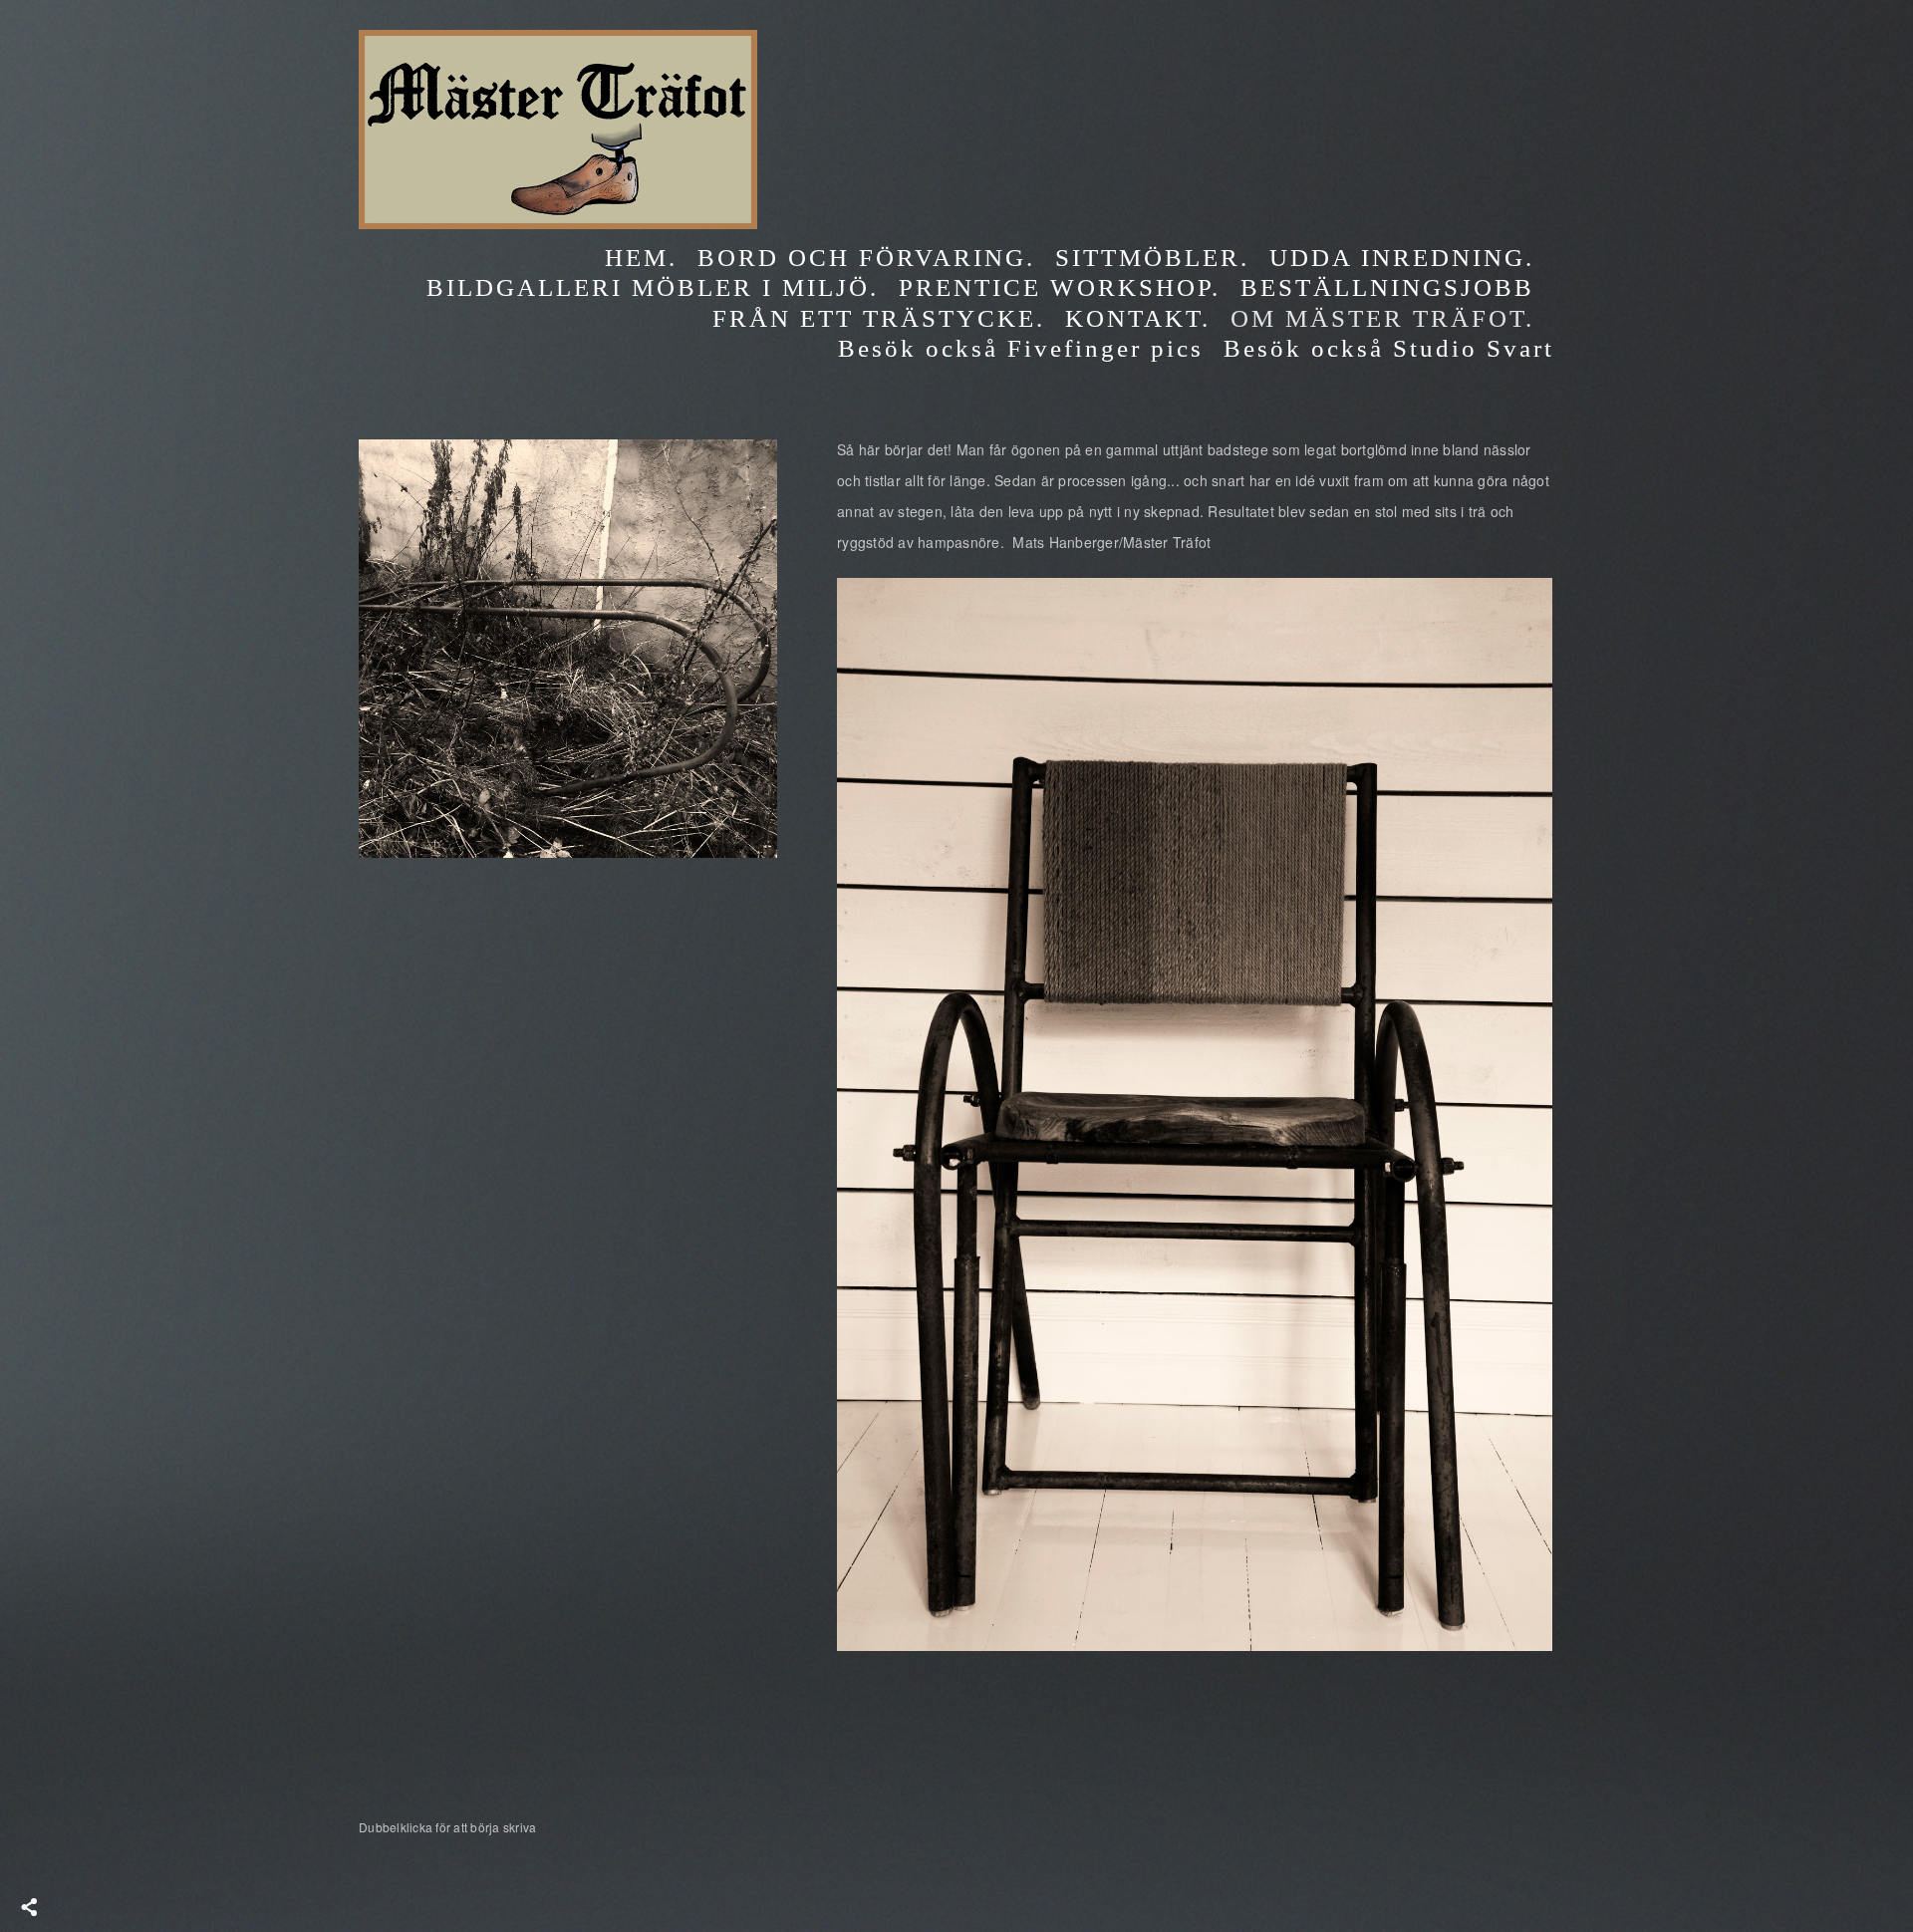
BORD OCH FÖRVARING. (866, 258)
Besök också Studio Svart (1389, 348)
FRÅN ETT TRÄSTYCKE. (879, 318)
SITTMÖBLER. (1152, 258)
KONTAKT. (1138, 318)
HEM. (641, 258)
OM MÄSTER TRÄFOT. (1382, 318)
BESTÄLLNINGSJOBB (1387, 287)
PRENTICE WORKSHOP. (1060, 287)
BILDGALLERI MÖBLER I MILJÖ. (653, 287)
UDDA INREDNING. (1402, 258)
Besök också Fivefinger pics (1021, 348)
